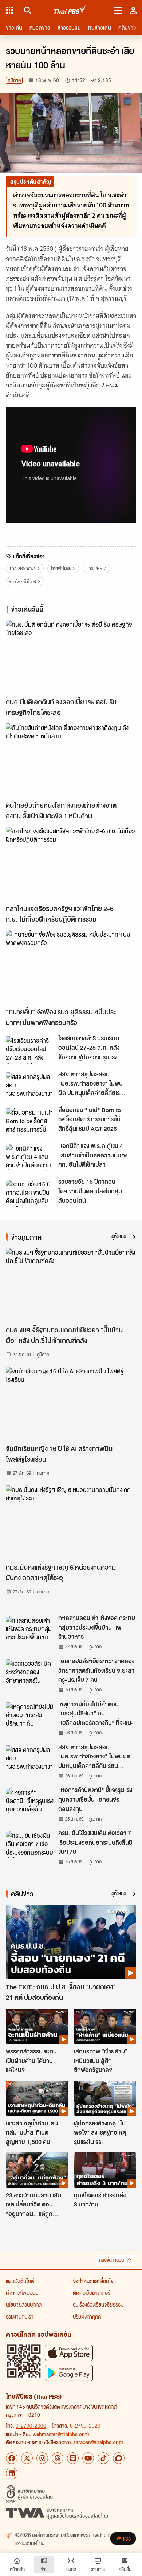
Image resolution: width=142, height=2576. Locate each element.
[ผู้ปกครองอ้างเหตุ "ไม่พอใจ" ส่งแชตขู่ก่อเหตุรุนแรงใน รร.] (105, 2098)
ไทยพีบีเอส (61, 568)
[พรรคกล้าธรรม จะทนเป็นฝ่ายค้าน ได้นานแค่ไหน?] (37, 2026)
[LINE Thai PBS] (73, 2458)
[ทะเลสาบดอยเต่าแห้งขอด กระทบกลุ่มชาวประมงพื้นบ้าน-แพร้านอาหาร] (30, 1630)
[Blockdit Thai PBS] (119, 2458)
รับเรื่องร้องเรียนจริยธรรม (98, 2304)
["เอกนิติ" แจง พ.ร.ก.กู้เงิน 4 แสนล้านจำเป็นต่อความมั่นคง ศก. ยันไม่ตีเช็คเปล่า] (30, 1157)
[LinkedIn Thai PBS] (12, 2473)
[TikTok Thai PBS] (103, 2458)
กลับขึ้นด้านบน (111, 2260)
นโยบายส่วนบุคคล (24, 2304)
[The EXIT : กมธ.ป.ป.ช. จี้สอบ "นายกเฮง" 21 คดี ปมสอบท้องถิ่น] (71, 1942)
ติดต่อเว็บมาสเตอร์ (92, 2293)
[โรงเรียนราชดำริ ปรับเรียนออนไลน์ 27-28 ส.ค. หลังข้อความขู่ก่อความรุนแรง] (30, 1050)
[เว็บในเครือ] (9, 10)
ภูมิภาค (14, 80)
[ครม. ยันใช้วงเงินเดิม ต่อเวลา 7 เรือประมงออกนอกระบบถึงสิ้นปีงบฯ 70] (30, 1845)
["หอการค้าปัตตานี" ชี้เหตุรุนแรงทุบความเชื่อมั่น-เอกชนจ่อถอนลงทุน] (30, 1802)
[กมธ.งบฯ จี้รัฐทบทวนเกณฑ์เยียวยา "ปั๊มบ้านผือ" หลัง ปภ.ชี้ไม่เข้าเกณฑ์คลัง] (71, 1285)
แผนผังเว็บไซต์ (20, 2281)
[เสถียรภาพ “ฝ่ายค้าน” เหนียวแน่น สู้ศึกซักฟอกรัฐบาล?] (105, 2026)
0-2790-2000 (31, 2426)
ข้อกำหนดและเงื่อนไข (93, 2281)
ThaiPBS (94, 568)
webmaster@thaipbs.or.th (61, 2434)
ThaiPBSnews (22, 568)
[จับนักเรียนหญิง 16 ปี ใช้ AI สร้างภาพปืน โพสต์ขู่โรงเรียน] (71, 1403)
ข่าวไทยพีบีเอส (23, 581)
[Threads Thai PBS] (58, 2458)
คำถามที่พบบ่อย (22, 2293)
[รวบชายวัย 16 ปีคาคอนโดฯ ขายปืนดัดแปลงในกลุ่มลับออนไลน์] (30, 1193)
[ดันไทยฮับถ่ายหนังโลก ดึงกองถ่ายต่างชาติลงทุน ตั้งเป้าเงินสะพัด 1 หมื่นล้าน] (71, 760)
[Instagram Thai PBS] (42, 2458)
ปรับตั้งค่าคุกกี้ (87, 2316)
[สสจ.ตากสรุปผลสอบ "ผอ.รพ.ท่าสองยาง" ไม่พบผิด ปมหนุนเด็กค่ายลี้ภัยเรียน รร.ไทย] (30, 1086)
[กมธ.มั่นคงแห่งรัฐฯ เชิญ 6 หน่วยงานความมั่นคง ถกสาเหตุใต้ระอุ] (71, 1522)
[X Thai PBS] (27, 2458)
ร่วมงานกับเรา (20, 2316)
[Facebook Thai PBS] (12, 2458)
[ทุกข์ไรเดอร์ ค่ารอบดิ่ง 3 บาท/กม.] (105, 2170)
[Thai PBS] (70, 10)
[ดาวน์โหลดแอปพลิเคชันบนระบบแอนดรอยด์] (69, 2373)
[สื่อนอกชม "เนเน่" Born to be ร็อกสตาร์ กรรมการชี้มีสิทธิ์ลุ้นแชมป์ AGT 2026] (30, 1122)
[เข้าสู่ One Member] (133, 10)
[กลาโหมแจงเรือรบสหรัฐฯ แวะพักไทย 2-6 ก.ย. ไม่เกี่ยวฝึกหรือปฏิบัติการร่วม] (71, 863)
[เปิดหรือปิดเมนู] (118, 10)
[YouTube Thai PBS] (88, 2458)
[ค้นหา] (26, 10)
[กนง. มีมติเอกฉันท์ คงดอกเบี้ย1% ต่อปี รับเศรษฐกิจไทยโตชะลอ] (71, 657)
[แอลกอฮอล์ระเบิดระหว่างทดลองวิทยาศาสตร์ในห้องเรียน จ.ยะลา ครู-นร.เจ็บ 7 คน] (30, 1673)
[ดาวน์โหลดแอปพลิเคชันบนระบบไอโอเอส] (69, 2353)
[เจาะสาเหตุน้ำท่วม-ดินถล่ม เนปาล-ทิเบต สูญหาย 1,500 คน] (37, 2098)
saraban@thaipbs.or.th (98, 2442)
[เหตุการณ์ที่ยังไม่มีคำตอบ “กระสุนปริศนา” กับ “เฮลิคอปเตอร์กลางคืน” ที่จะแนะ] (30, 1716)
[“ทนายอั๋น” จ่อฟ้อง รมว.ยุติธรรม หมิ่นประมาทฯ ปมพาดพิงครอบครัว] (71, 967)
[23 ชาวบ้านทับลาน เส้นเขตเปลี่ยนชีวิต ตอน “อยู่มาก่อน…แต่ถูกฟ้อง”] (37, 2170)
